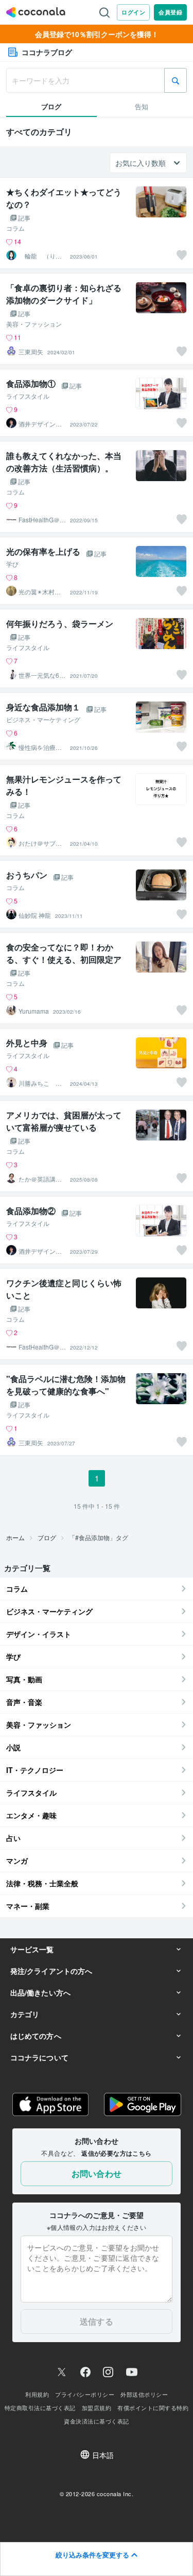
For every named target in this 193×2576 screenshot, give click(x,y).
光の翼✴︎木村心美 (40, 592)
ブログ (47, 1537)
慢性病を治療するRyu (40, 747)
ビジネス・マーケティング (43, 720)
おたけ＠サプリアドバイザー (40, 843)
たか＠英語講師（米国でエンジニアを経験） (40, 1179)
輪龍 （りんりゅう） (40, 256)
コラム (15, 228)
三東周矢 (31, 352)
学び (12, 564)
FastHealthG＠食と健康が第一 (42, 520)
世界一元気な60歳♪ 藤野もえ (41, 675)
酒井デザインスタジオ (40, 424)
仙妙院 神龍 (35, 915)
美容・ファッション (34, 324)
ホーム (15, 1537)
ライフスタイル (28, 396)
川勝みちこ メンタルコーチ (40, 1083)
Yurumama (34, 1011)
